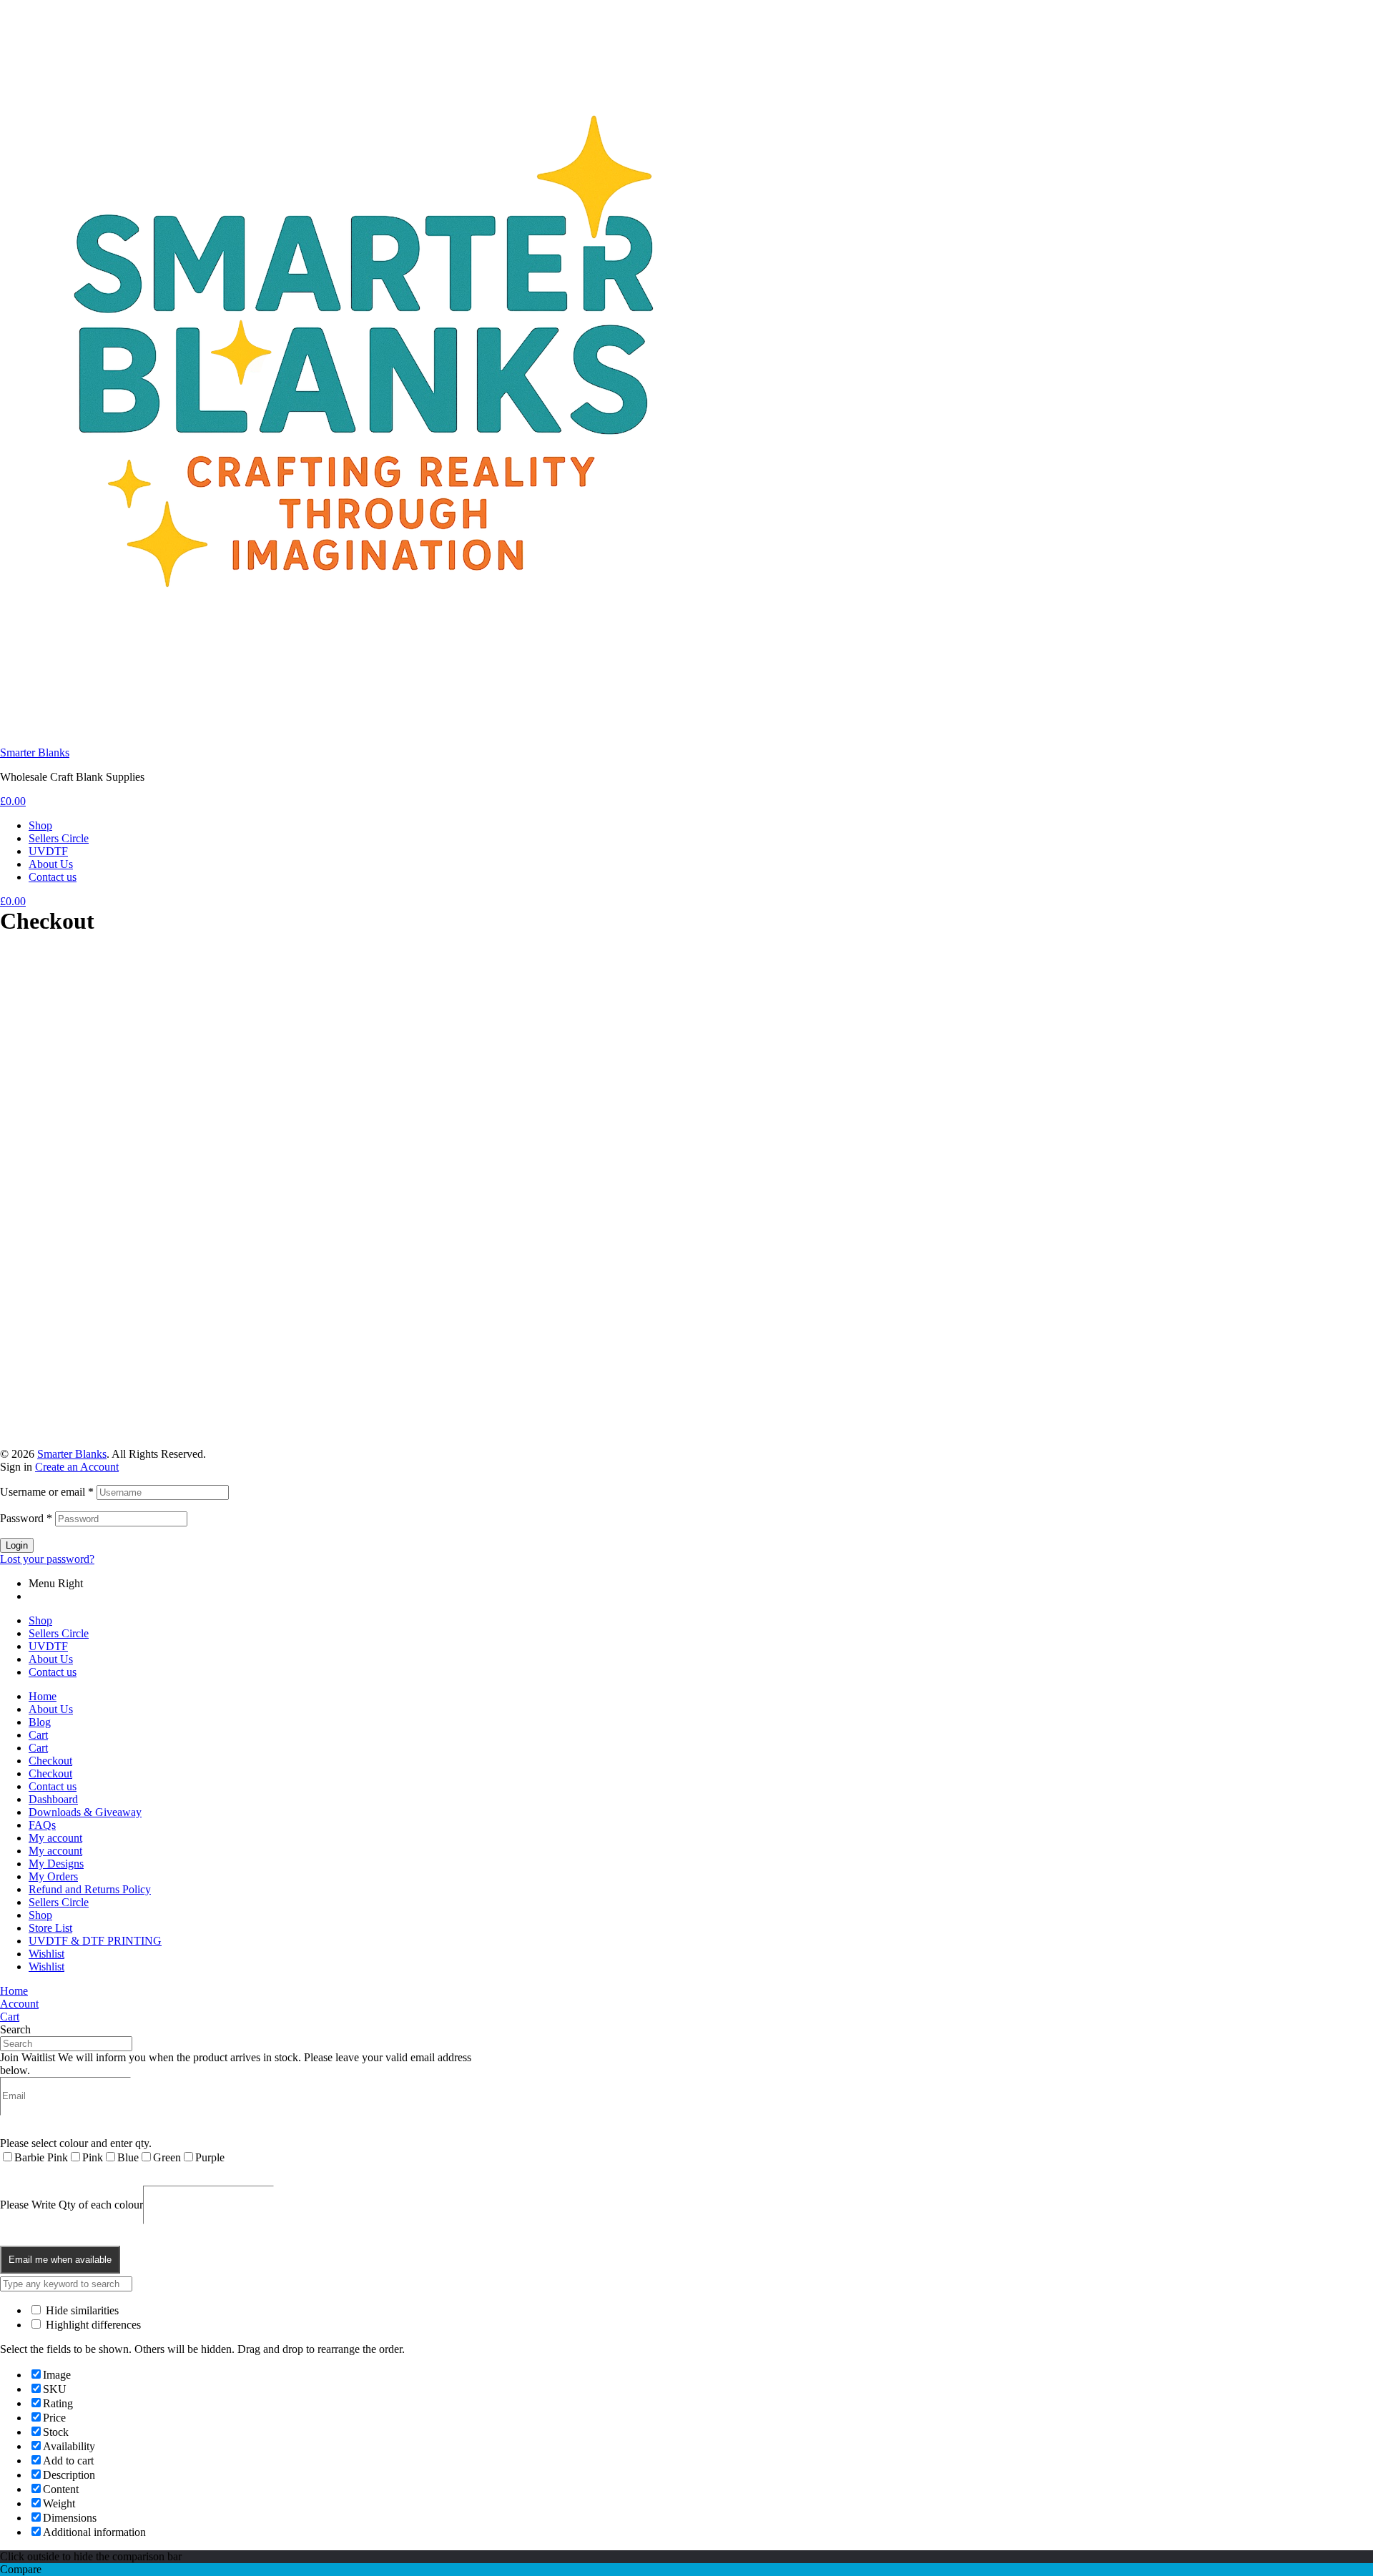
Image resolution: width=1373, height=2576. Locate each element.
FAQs (42, 1825)
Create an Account (77, 1467)
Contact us (53, 1672)
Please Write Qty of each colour (72, 2204)
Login (17, 1545)
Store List (50, 1928)
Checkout (50, 1761)
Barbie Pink (41, 2157)
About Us (51, 1659)
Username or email (47, 1492)
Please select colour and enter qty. (76, 2143)
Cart (38, 1735)
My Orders (53, 1876)
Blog (40, 1722)
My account (55, 1838)
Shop (40, 1620)
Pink (93, 2157)
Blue (128, 2157)
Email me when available (60, 2260)
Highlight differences (92, 2325)
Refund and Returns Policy (90, 1889)
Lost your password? (47, 1559)
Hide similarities (81, 2310)
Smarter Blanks (35, 752)
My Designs (56, 1864)
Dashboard (53, 1799)
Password (26, 1518)
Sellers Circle (59, 1633)
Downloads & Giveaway (85, 1812)
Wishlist (46, 1954)
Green (167, 2157)
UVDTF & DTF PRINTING (95, 1941)
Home (43, 1696)
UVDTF (48, 1646)
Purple (210, 2157)
